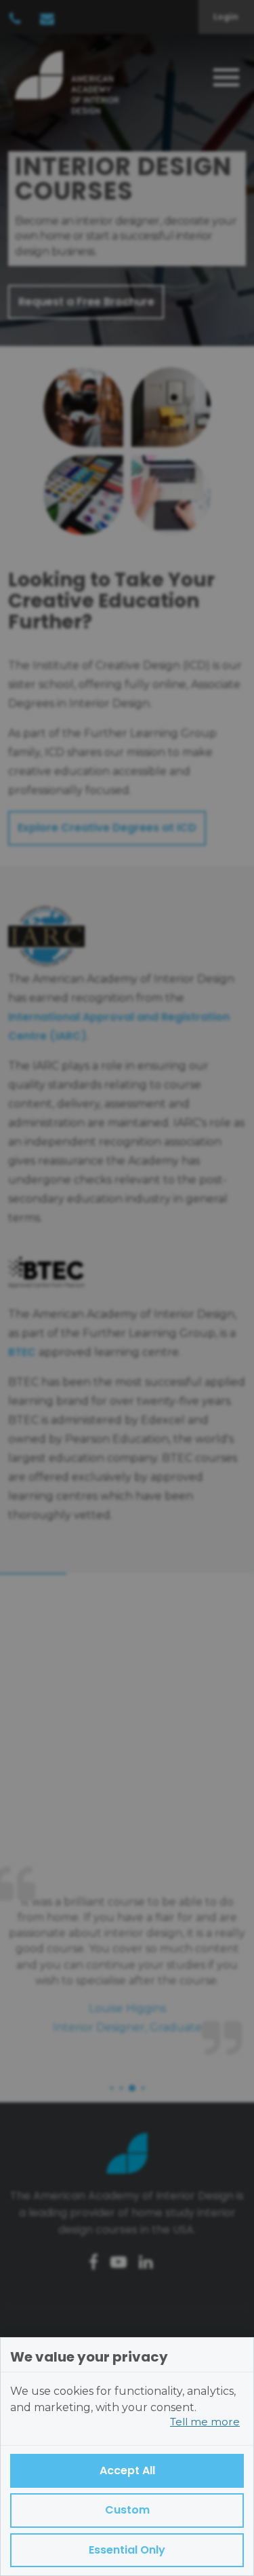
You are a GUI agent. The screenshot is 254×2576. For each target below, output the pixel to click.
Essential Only (127, 2550)
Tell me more (205, 2422)
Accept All (127, 2470)
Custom (127, 2510)
